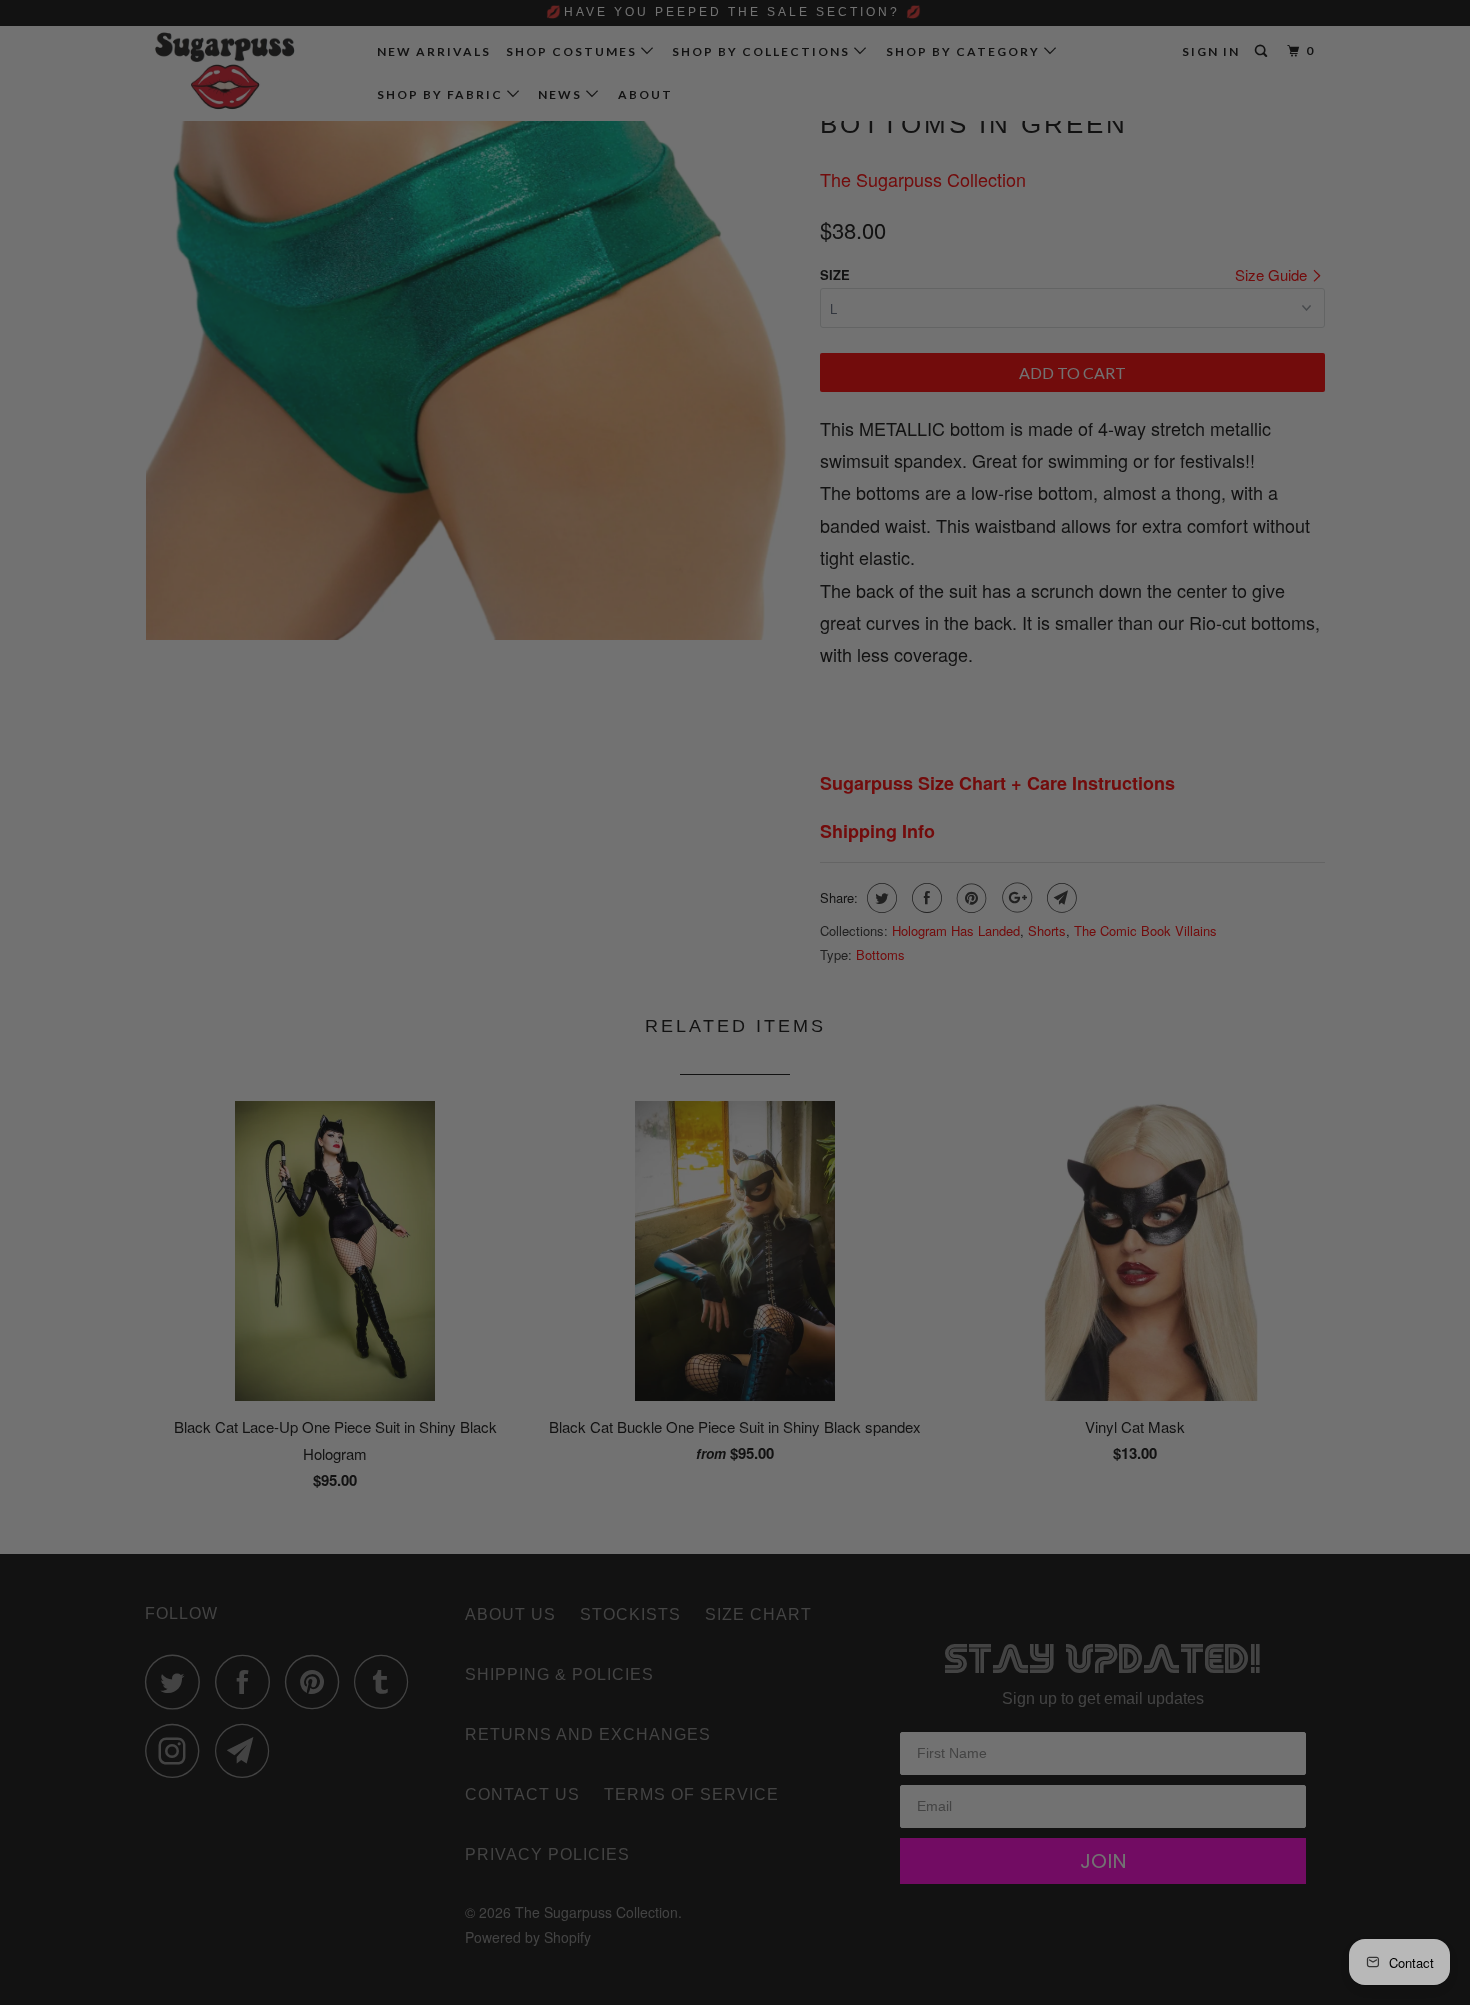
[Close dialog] (1071, 766)
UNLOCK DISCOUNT (885, 1161)
